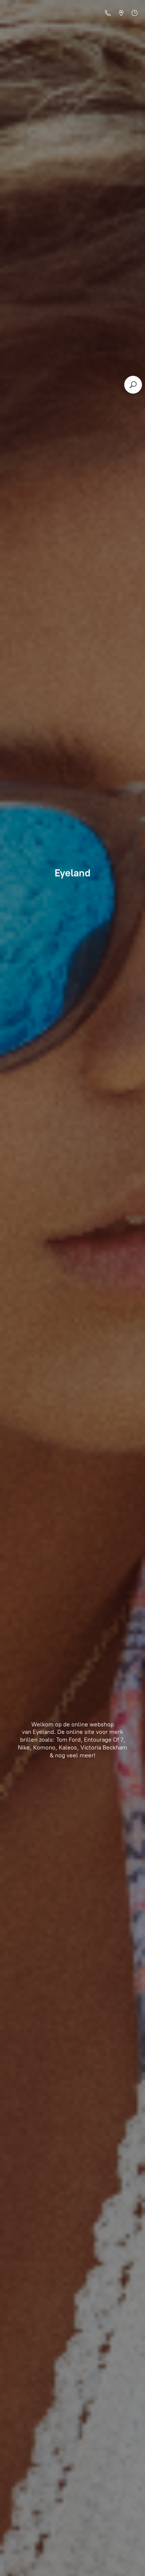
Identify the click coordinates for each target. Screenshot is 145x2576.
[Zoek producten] (133, 385)
